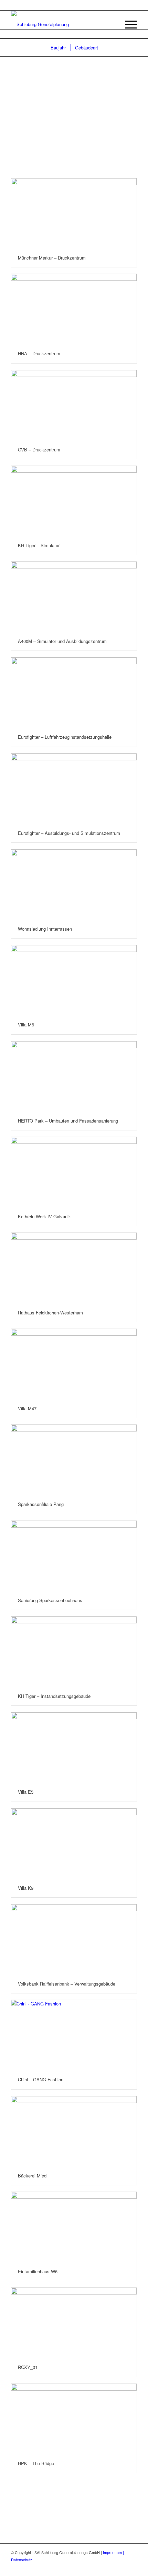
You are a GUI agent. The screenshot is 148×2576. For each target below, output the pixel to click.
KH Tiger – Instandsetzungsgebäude (54, 1696)
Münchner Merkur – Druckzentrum (52, 258)
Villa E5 (26, 1792)
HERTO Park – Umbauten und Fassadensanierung (68, 1121)
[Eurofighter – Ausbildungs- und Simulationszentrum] (74, 789)
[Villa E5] (74, 1747)
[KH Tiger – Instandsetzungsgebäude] (74, 1652)
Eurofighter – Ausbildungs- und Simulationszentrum (69, 833)
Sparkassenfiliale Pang (41, 1504)
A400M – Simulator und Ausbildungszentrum (62, 641)
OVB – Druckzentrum (39, 450)
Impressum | (113, 2552)
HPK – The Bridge (36, 2463)
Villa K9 (26, 1888)
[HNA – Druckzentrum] (74, 309)
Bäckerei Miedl (33, 2176)
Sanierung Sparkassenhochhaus (50, 1600)
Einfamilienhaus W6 (38, 2271)
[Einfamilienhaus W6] (74, 2227)
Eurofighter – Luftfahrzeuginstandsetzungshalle (65, 737)
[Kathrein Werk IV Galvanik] (74, 1172)
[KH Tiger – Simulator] (74, 501)
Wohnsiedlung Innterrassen (45, 929)
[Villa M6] (74, 980)
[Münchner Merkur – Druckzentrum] (74, 213)
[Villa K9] (74, 1844)
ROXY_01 (28, 2367)
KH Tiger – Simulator (39, 545)
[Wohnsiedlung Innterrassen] (74, 884)
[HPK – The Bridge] (74, 2419)
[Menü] (128, 24)
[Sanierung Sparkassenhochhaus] (74, 1556)
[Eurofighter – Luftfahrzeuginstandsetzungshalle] (74, 693)
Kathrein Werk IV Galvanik (44, 1216)
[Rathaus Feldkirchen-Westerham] (74, 1268)
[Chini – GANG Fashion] (74, 2035)
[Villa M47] (74, 1364)
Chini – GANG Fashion (41, 2079)
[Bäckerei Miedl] (74, 2131)
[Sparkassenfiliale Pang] (74, 1460)
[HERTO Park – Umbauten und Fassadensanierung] (74, 1076)
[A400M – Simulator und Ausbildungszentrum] (74, 597)
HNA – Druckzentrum (39, 353)
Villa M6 (26, 1025)
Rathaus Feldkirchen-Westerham (50, 1313)
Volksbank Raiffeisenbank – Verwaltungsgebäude (67, 1984)
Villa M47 (27, 1408)
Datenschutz (22, 2560)
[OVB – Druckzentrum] (74, 405)
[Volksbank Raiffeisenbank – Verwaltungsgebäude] (74, 1939)
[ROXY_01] (74, 2323)
